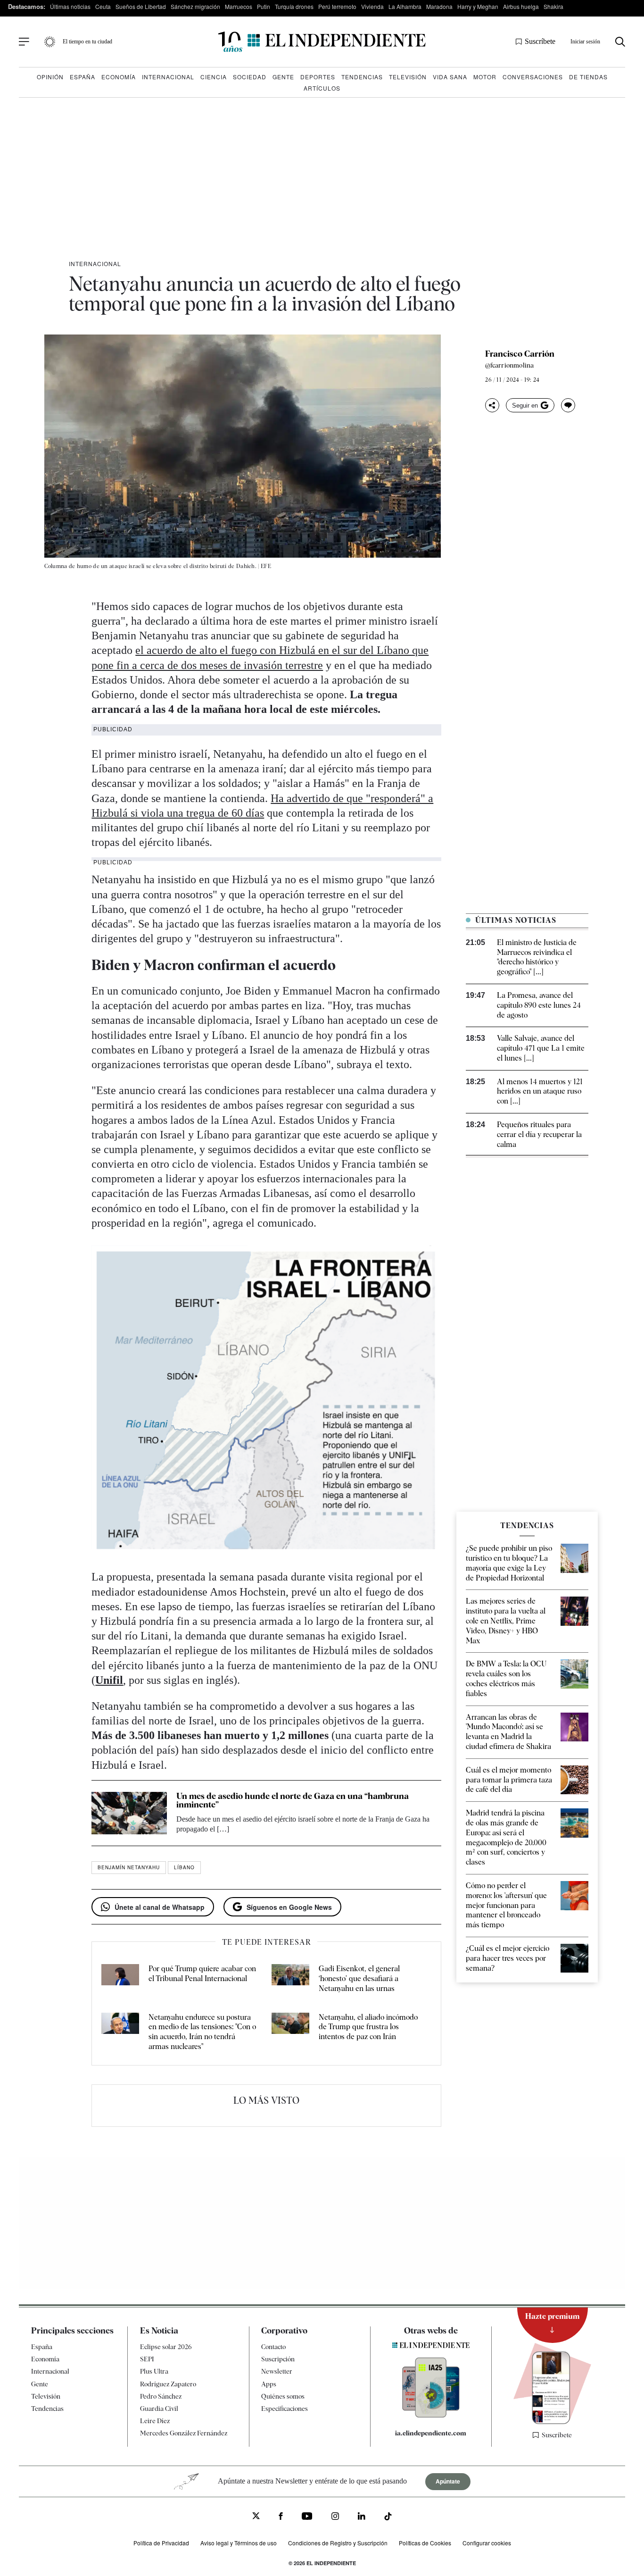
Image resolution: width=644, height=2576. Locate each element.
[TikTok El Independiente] (388, 2518)
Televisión (408, 77)
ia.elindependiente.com (431, 2433)
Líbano (184, 1867)
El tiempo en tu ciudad (87, 42)
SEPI (147, 2359)
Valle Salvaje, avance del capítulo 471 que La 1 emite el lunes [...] (541, 1048)
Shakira (553, 6)
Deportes (318, 77)
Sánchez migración (195, 6)
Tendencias (362, 77)
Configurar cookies (487, 2543)
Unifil (109, 1680)
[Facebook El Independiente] (281, 2517)
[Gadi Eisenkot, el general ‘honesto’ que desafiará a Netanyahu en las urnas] (290, 1979)
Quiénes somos (283, 2396)
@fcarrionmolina (509, 365)
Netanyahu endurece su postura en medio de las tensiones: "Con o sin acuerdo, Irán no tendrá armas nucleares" (202, 2032)
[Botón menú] (24, 42)
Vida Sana (450, 77)
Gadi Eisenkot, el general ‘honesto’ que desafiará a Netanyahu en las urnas (359, 1978)
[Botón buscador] (620, 42)
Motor (485, 77)
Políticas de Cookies (425, 2543)
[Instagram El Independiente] (335, 2517)
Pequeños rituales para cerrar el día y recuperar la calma (539, 1134)
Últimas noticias (70, 6)
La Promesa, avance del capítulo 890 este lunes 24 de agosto (539, 1005)
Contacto (273, 2347)
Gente (283, 77)
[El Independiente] (322, 42)
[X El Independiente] (256, 2517)
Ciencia (214, 77)
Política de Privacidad (161, 2543)
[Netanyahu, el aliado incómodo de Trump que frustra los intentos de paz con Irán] (290, 2032)
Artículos (322, 88)
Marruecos (239, 6)
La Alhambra (405, 6)
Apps (269, 2384)
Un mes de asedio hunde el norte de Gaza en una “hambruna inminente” (293, 1800)
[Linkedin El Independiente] (362, 2517)
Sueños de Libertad (141, 6)
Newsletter (277, 2371)
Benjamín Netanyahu (129, 1867)
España (83, 77)
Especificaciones (285, 2409)
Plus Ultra (154, 2371)
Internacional (168, 77)
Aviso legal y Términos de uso (239, 2543)
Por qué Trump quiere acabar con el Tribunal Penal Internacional (202, 1974)
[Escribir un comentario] (568, 405)
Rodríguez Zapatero (168, 2384)
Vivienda (372, 6)
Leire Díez (155, 2421)
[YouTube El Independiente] (307, 2517)
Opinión (50, 77)
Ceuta (103, 6)
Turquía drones (294, 6)
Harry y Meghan (478, 6)
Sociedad (250, 77)
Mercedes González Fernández (184, 2433)
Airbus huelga (521, 6)
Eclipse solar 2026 (166, 2347)
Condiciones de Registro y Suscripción (338, 2543)
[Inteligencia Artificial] (431, 2415)
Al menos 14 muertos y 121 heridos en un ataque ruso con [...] (540, 1091)
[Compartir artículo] (492, 405)
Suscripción (278, 2359)
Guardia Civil (159, 2409)
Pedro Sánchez (161, 2396)
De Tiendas (588, 77)
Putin (264, 6)
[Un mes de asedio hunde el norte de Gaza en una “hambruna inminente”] (129, 1813)
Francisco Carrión (520, 354)
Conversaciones (533, 77)
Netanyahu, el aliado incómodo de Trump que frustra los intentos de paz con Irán (368, 2027)
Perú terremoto (337, 6)
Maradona (439, 6)
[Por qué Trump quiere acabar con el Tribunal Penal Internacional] (120, 1979)
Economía (119, 77)
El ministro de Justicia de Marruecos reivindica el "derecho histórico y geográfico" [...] (537, 957)
